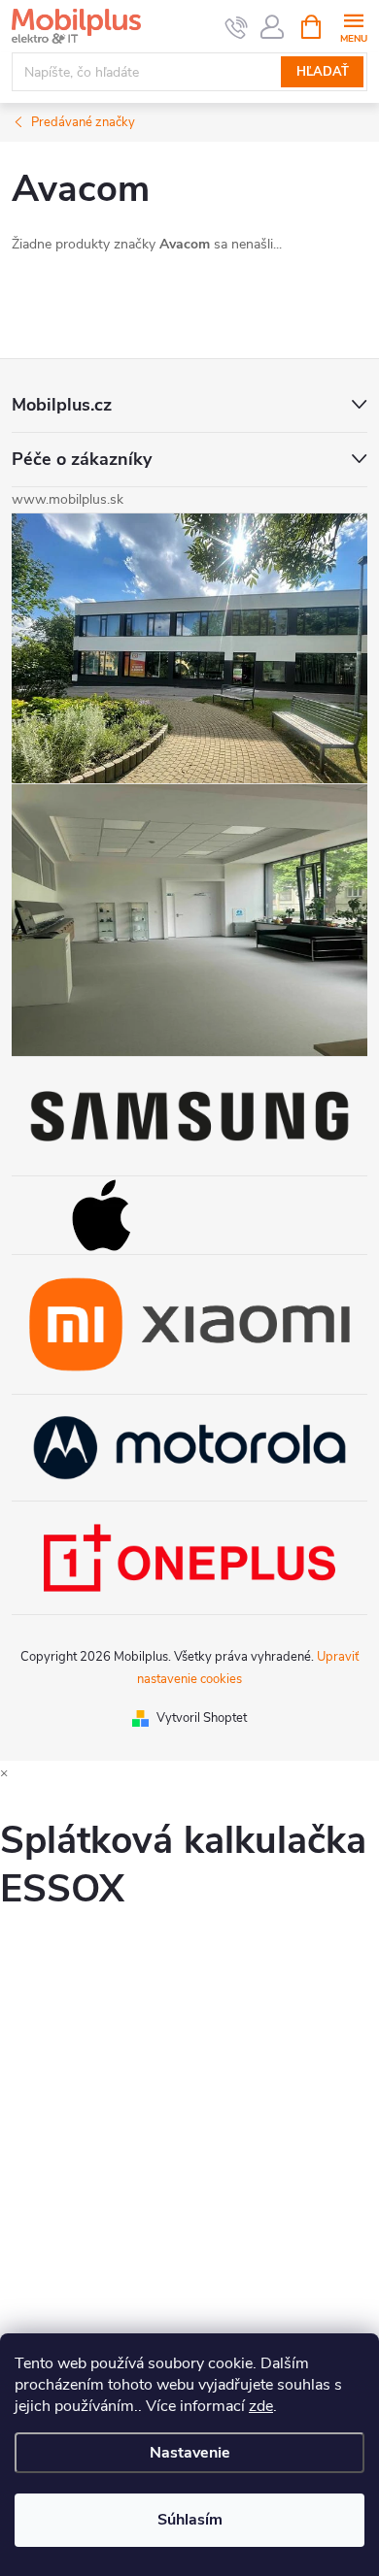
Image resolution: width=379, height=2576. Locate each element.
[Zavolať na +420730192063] (237, 27)
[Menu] (353, 26)
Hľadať (323, 72)
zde (261, 2406)
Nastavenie (190, 2453)
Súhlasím (190, 2520)
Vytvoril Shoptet (202, 1718)
